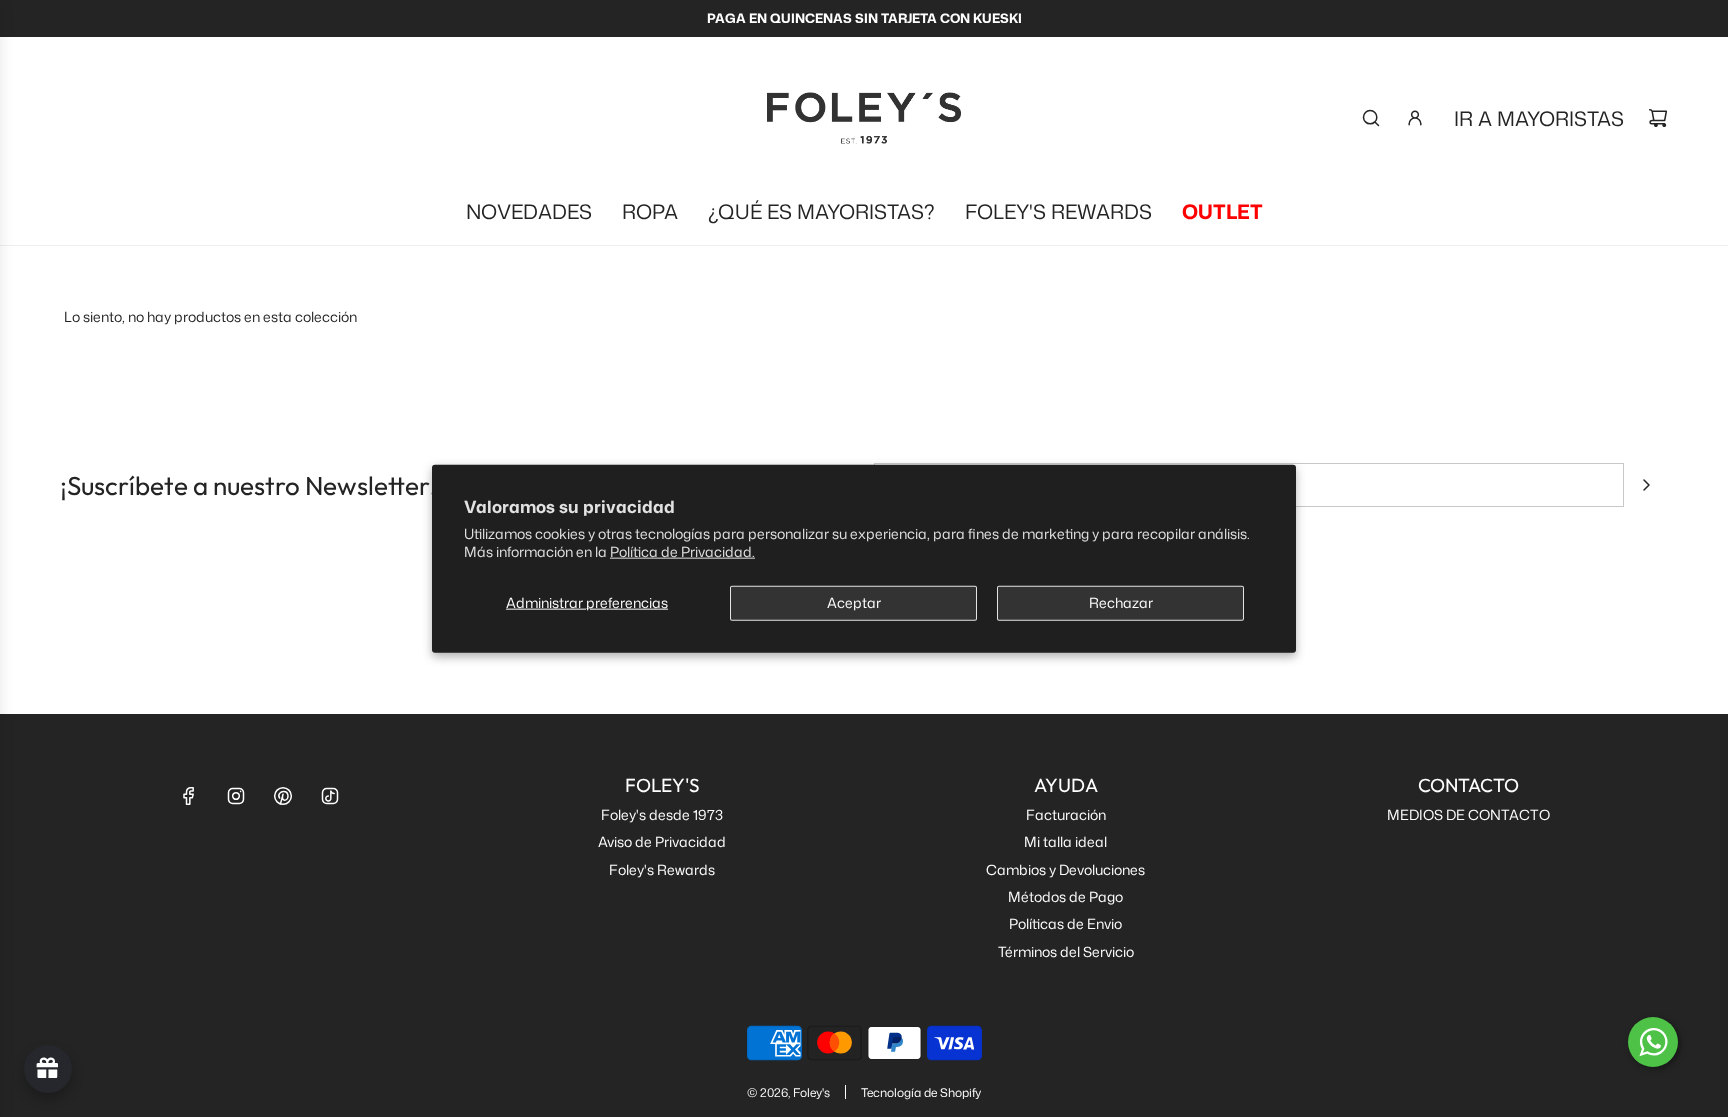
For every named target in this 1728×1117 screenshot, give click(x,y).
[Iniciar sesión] (1415, 118)
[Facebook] (189, 796)
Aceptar (854, 602)
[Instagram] (236, 796)
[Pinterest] (283, 796)
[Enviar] (1646, 485)
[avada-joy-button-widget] (48, 1069)
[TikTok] (330, 796)
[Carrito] (1658, 118)
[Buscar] (1371, 118)
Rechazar (1121, 602)
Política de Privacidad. (682, 551)
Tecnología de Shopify (921, 1092)
